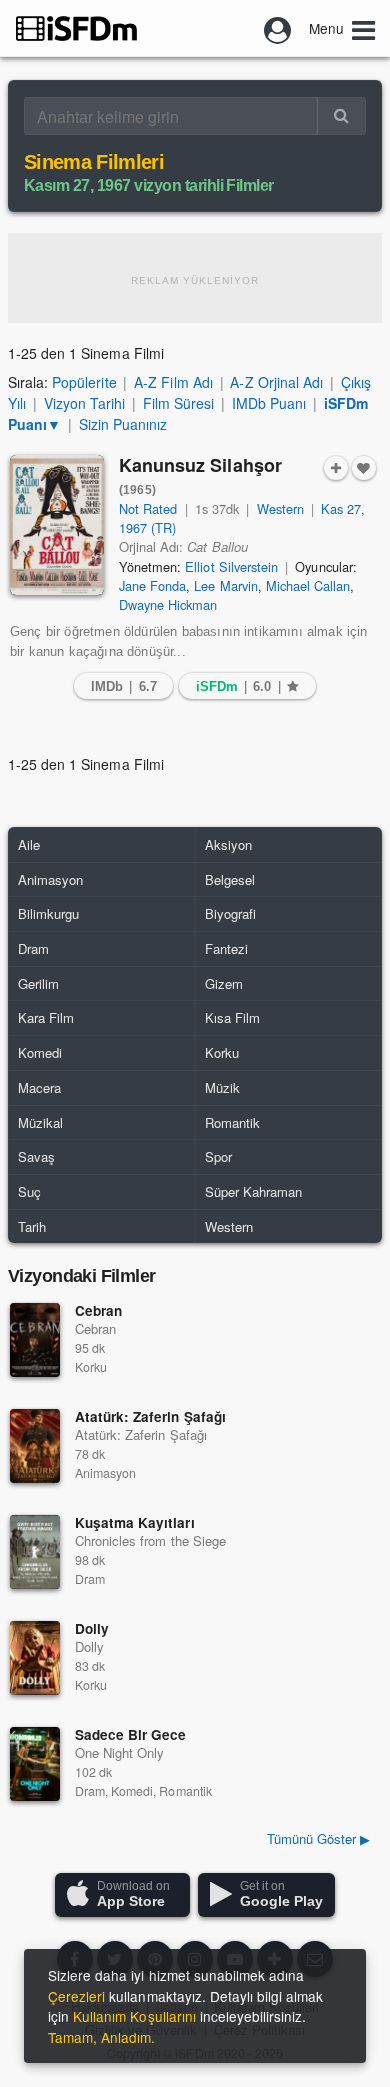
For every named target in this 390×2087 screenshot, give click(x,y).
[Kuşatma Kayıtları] (35, 1552)
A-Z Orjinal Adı (276, 382)
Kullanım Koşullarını (134, 2016)
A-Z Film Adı (173, 382)
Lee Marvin (225, 585)
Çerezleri (76, 1996)
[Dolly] (35, 1658)
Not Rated (148, 508)
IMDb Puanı (269, 403)
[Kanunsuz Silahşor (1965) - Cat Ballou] (57, 525)
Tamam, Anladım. (101, 2037)
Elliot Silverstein (231, 566)
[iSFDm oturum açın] (278, 28)
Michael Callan (308, 585)
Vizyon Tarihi (84, 403)
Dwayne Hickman (168, 604)
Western (280, 508)
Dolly (92, 1628)
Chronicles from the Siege (150, 1540)
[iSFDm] (76, 28)
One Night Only (119, 1752)
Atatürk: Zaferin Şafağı (150, 1416)
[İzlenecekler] (336, 468)
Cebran (98, 1310)
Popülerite (84, 382)
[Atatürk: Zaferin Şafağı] (35, 1446)
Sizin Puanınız (123, 424)
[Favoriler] (364, 468)
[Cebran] (35, 1340)
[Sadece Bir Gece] (35, 1764)
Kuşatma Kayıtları (135, 1522)
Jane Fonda (152, 585)
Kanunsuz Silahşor (200, 474)
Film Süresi (178, 403)
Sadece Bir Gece (130, 1734)
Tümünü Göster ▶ (318, 1838)
